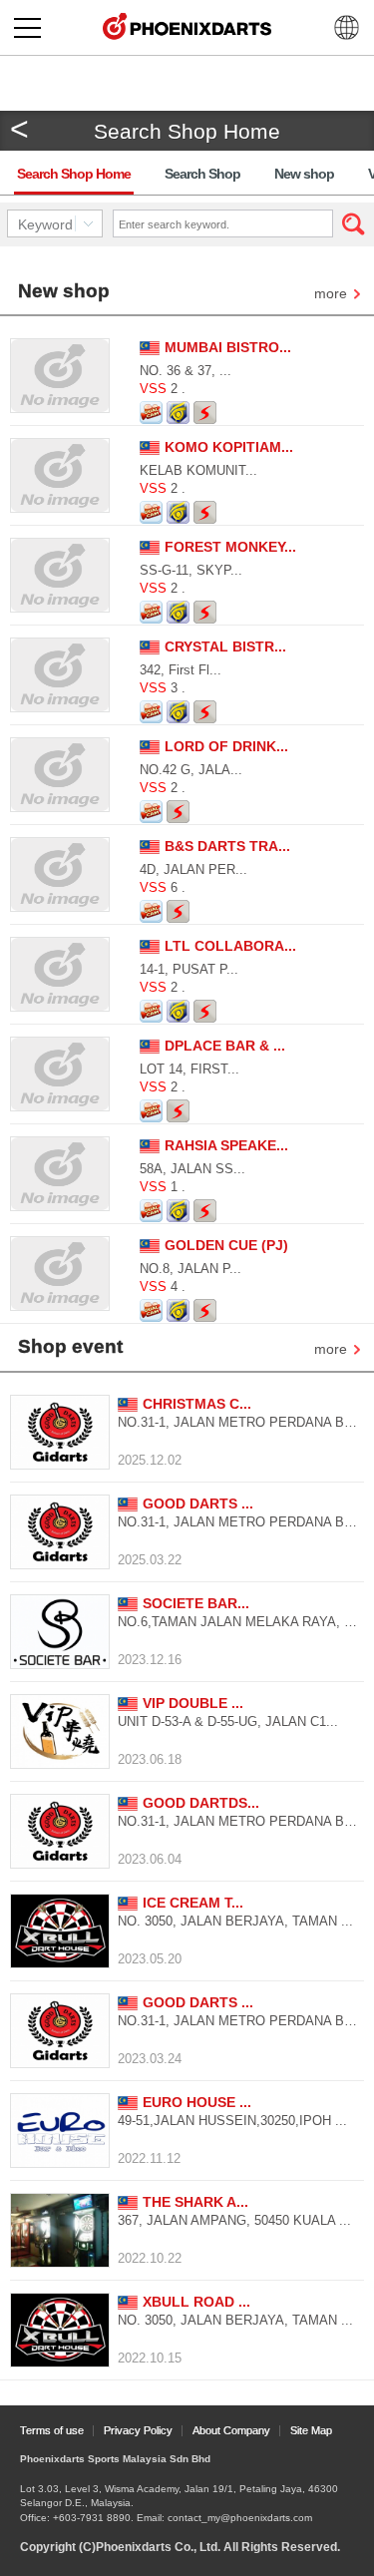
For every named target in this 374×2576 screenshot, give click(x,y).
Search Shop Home (74, 174)
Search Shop (202, 174)
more (331, 295)
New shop (304, 174)
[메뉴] (27, 27)
